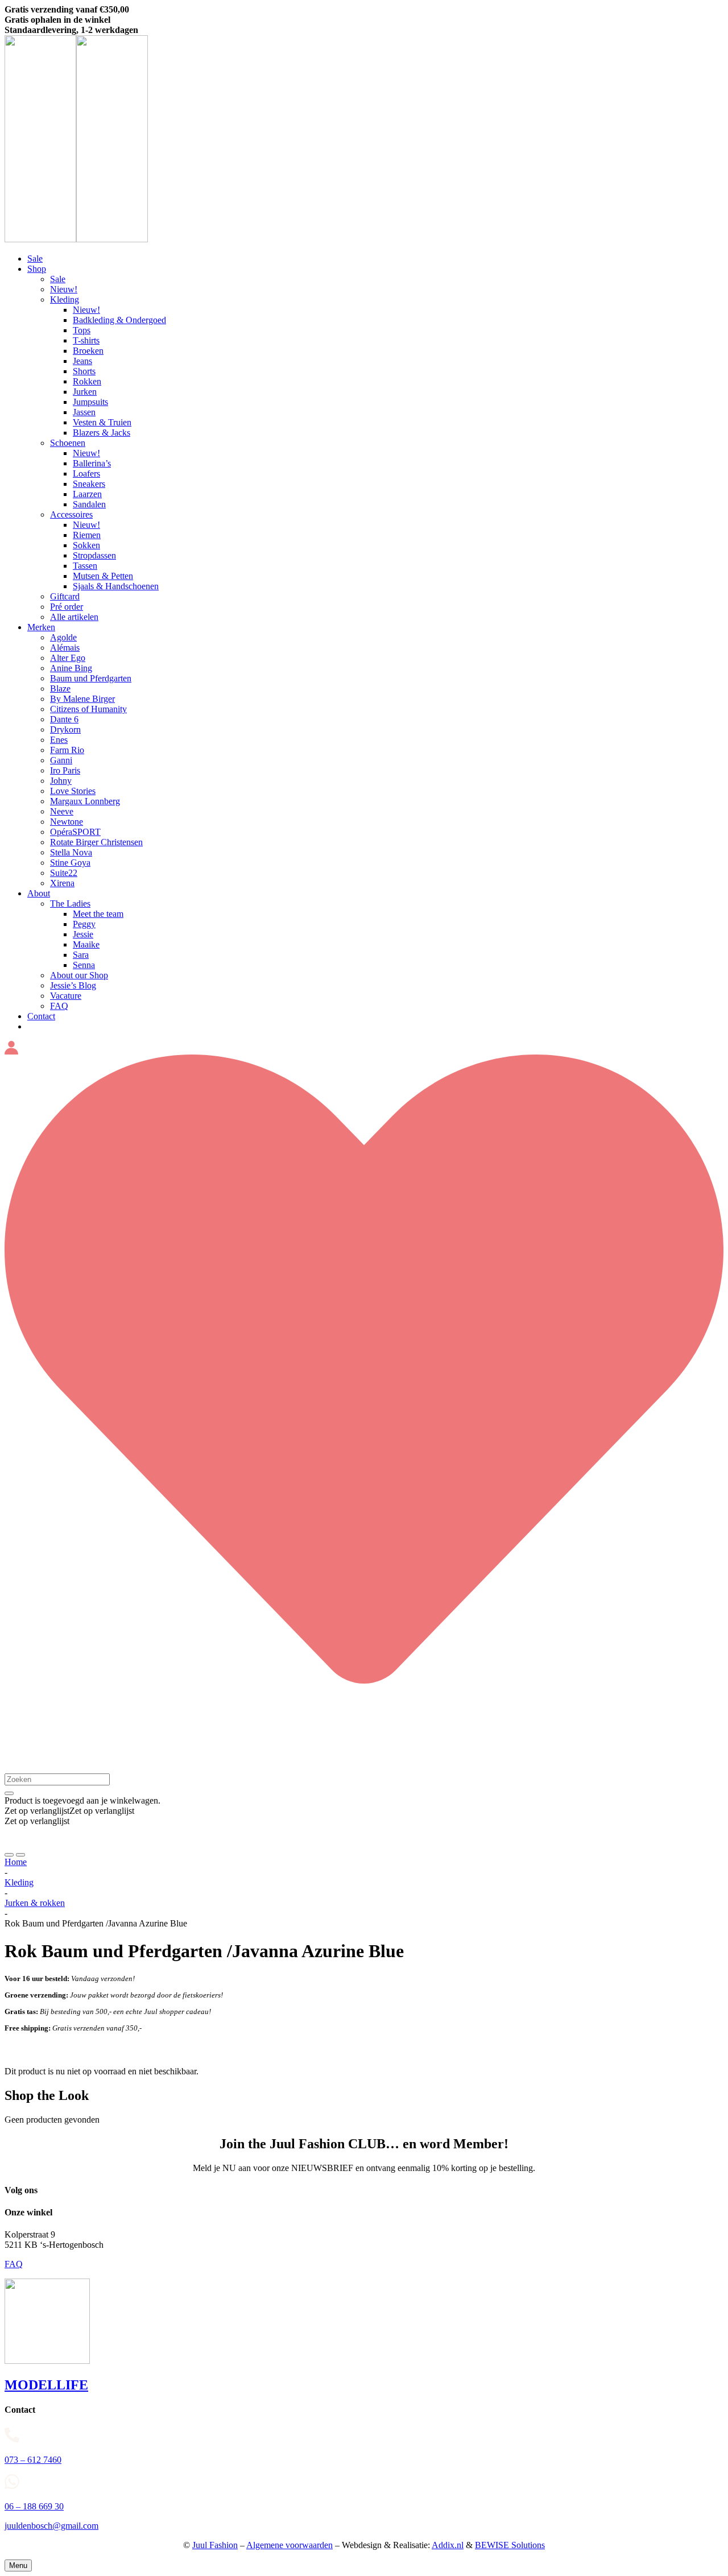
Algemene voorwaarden (289, 2545)
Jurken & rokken (35, 1903)
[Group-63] (76, 239)
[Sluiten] (9, 1793)
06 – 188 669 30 (34, 2506)
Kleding (19, 1882)
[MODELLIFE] (47, 2361)
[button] (69, 1811)
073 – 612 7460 (33, 2460)
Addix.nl (448, 2545)
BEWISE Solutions (510, 2545)
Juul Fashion (215, 2545)
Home (16, 1862)
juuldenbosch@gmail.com (51, 2526)
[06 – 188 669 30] (364, 2483)
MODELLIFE (46, 2385)
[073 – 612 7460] (364, 2437)
